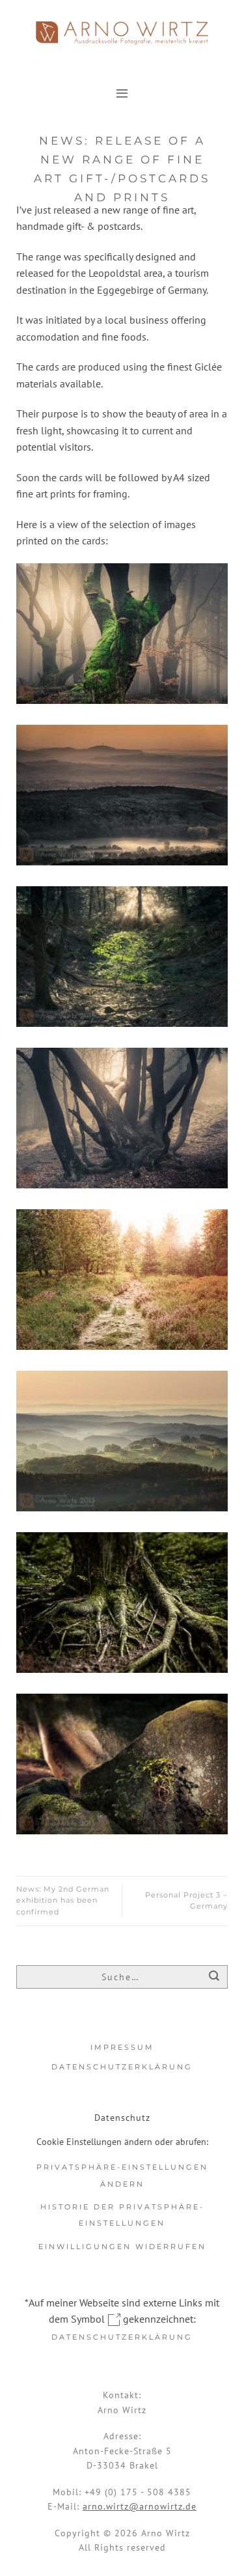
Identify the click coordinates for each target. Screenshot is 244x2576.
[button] (122, 93)
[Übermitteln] (214, 1978)
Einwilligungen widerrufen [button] (122, 2247)
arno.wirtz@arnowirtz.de (140, 2506)
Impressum (122, 2047)
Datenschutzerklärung (122, 2067)
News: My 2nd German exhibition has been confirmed (63, 1900)
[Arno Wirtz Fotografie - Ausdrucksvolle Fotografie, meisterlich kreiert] (122, 33)
